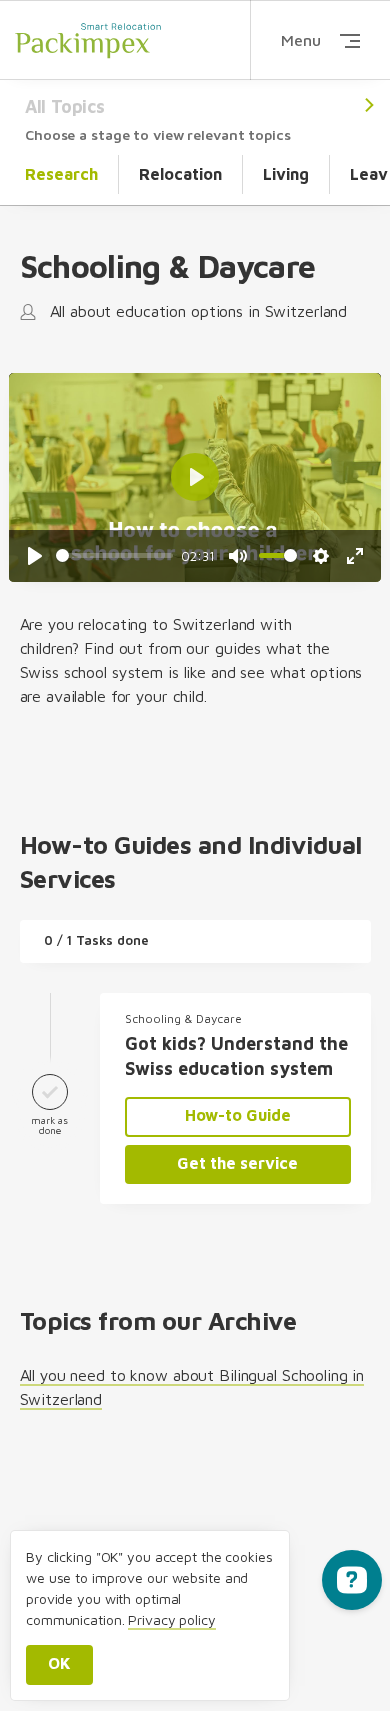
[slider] (114, 555)
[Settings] (321, 556)
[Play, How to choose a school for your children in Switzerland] (35, 556)
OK (59, 1663)
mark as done (49, 1125)
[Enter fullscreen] (355, 556)
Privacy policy (171, 1619)
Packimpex (88, 40)
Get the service (237, 1163)
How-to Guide (238, 1115)
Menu (301, 40)
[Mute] (238, 556)
